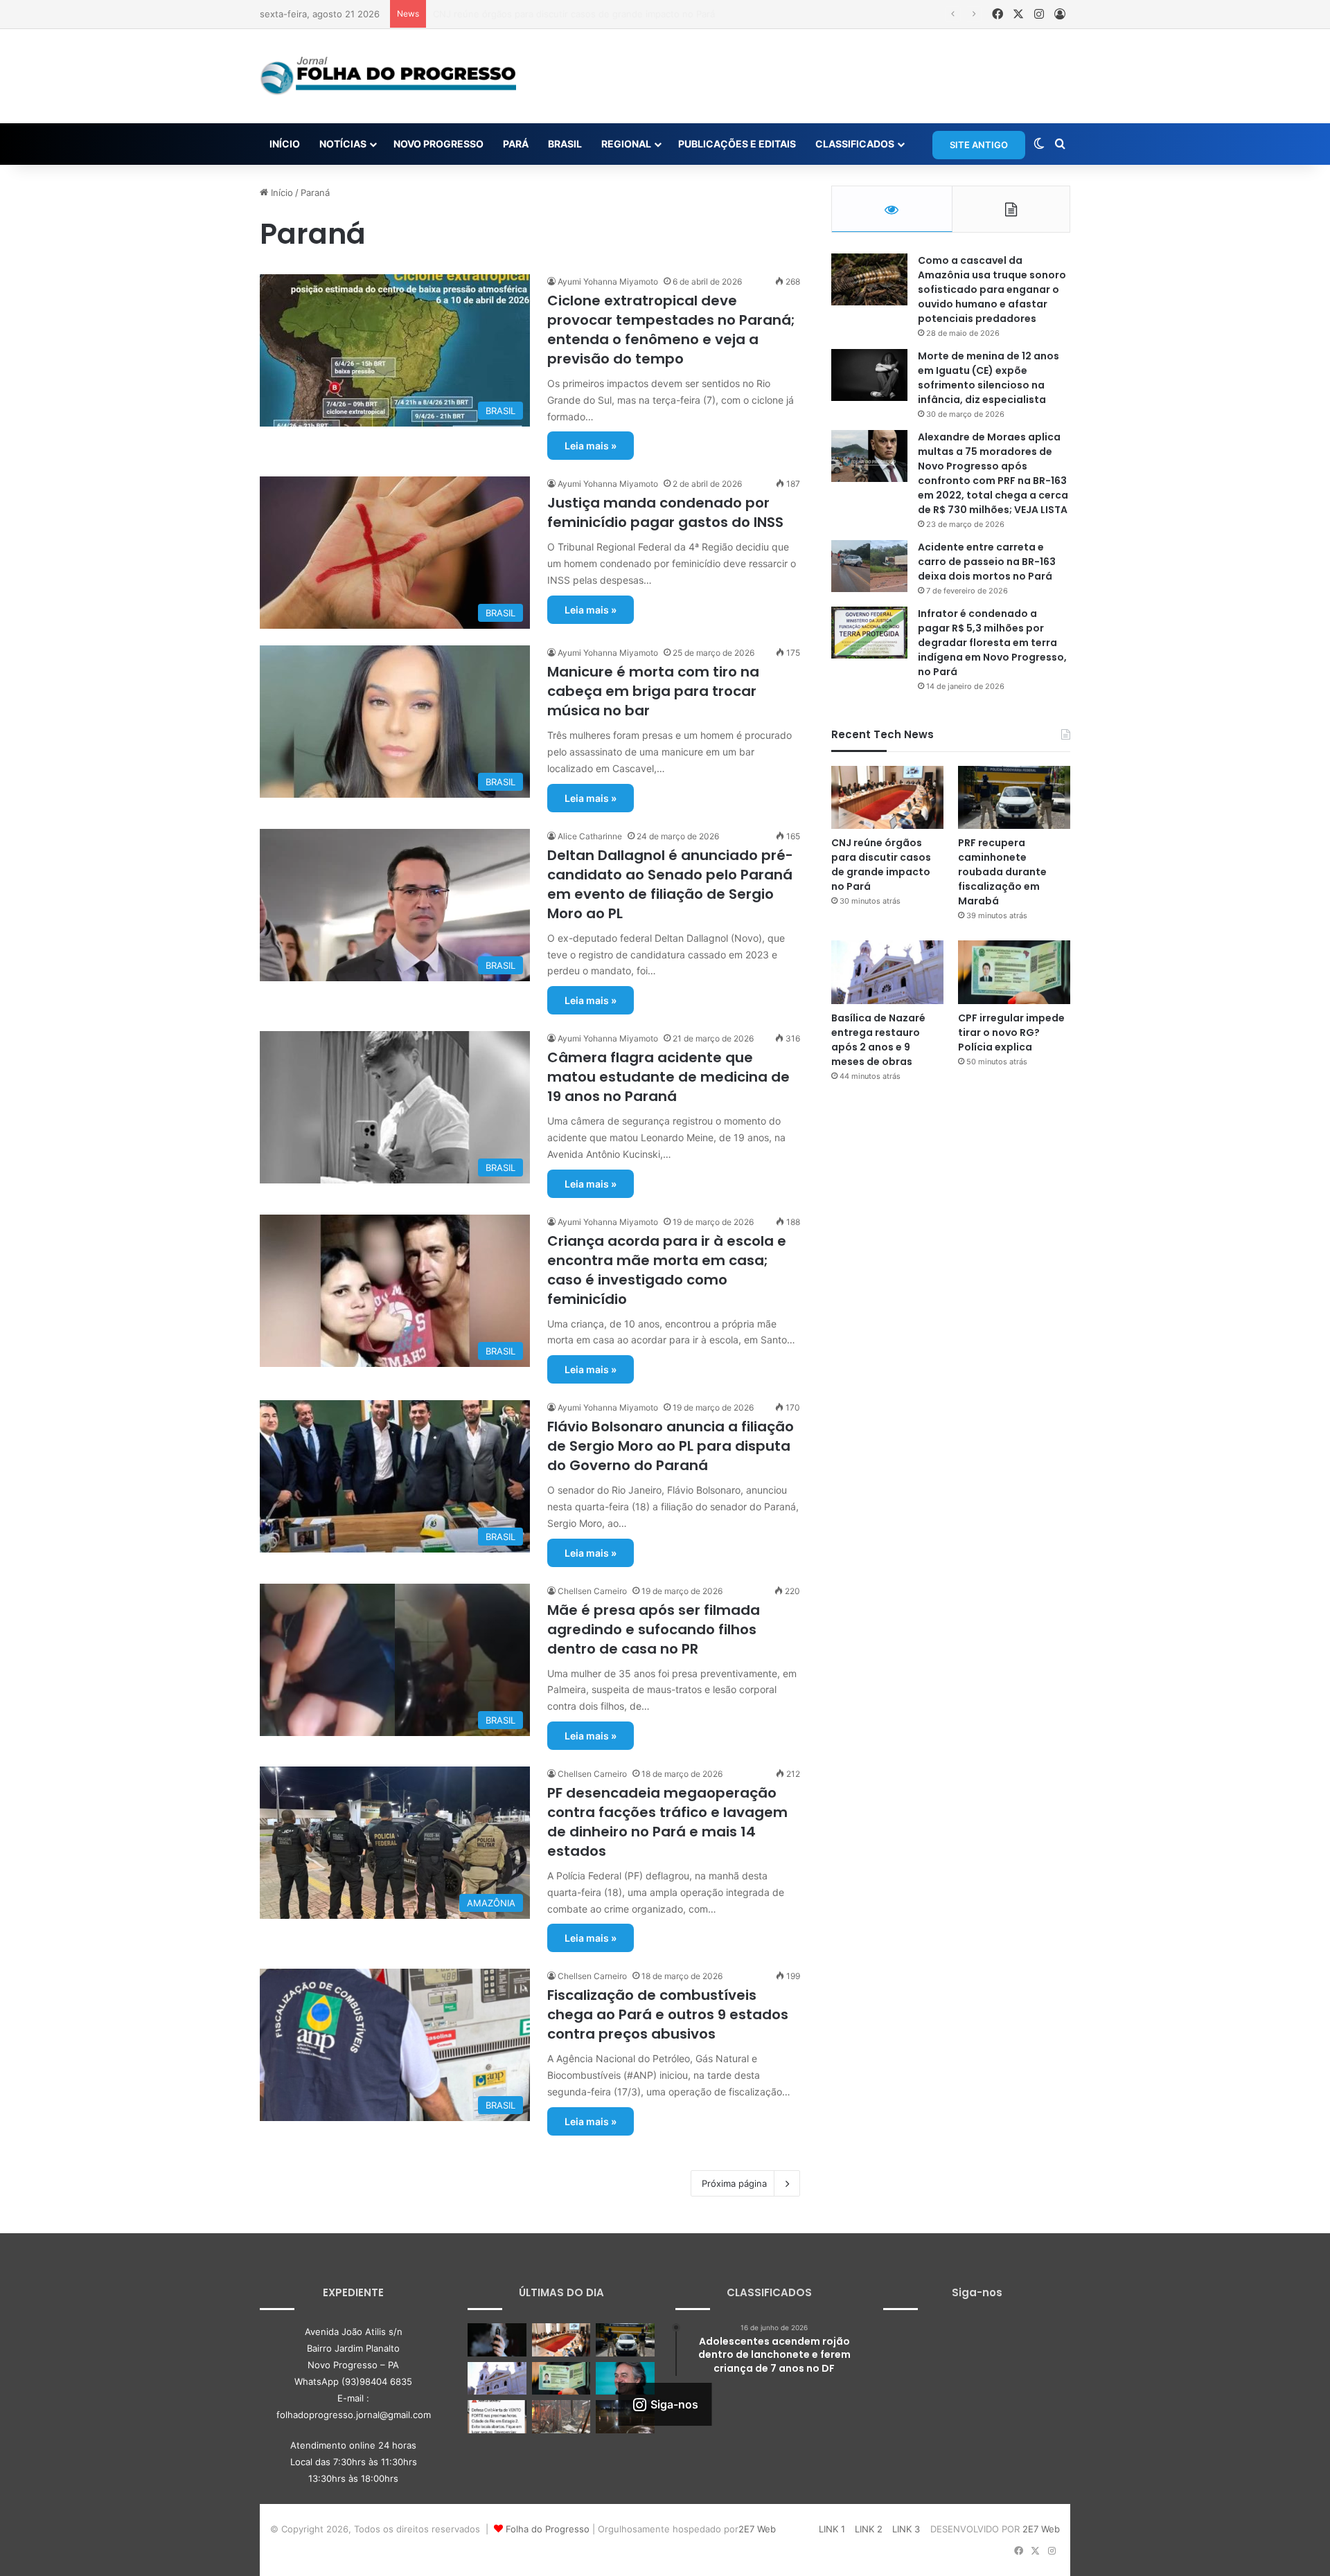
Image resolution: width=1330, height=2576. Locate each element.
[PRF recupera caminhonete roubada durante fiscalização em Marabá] (1014, 797)
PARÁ (516, 144)
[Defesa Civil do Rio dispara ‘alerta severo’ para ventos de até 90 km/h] (497, 2417)
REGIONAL (626, 144)
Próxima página (734, 2183)
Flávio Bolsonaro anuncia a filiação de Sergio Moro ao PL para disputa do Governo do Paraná (671, 1446)
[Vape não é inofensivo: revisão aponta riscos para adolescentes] (497, 2340)
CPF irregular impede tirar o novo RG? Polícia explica (1011, 1032)
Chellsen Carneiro (592, 1591)
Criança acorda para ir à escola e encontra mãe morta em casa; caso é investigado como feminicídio (667, 1270)
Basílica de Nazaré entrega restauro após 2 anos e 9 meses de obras (878, 1040)
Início (281, 193)
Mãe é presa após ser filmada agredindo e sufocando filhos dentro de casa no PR (654, 1629)
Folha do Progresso (548, 2529)
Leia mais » (591, 446)
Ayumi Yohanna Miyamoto (608, 281)
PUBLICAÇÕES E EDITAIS (737, 144)
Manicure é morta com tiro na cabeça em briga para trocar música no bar (653, 691)
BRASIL (565, 144)
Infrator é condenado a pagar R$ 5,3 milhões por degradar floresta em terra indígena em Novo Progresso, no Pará (992, 643)
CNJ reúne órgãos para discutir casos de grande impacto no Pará (881, 865)
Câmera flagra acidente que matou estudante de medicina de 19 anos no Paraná (668, 1077)
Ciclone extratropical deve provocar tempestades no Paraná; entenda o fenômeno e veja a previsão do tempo (671, 330)
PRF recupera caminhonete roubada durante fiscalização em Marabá (580, 14)
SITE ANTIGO (979, 145)
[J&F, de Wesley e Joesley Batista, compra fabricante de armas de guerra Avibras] (625, 2379)
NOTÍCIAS (343, 144)
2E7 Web (757, 2529)
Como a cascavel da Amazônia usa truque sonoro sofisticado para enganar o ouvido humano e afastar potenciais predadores (992, 289)
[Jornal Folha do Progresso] (388, 76)
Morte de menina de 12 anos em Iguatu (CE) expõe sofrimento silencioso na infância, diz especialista (988, 378)
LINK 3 (906, 2529)
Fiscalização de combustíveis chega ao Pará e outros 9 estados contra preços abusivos (668, 2014)
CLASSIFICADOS (855, 144)
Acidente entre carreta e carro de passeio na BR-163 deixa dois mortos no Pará (987, 562)
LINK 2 (869, 2529)
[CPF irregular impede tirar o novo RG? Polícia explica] (1014, 972)
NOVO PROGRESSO (438, 144)
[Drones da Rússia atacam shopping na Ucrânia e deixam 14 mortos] (561, 2417)
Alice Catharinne (590, 836)
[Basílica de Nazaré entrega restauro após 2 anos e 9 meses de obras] (887, 972)
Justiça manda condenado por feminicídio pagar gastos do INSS (665, 512)
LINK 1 (832, 2529)
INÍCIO (285, 144)
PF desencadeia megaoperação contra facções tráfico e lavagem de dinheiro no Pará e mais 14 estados (667, 1822)
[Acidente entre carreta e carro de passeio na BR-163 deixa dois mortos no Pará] (869, 566)
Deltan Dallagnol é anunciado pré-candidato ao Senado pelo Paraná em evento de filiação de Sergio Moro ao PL (670, 884)
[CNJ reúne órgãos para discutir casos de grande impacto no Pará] (887, 797)
